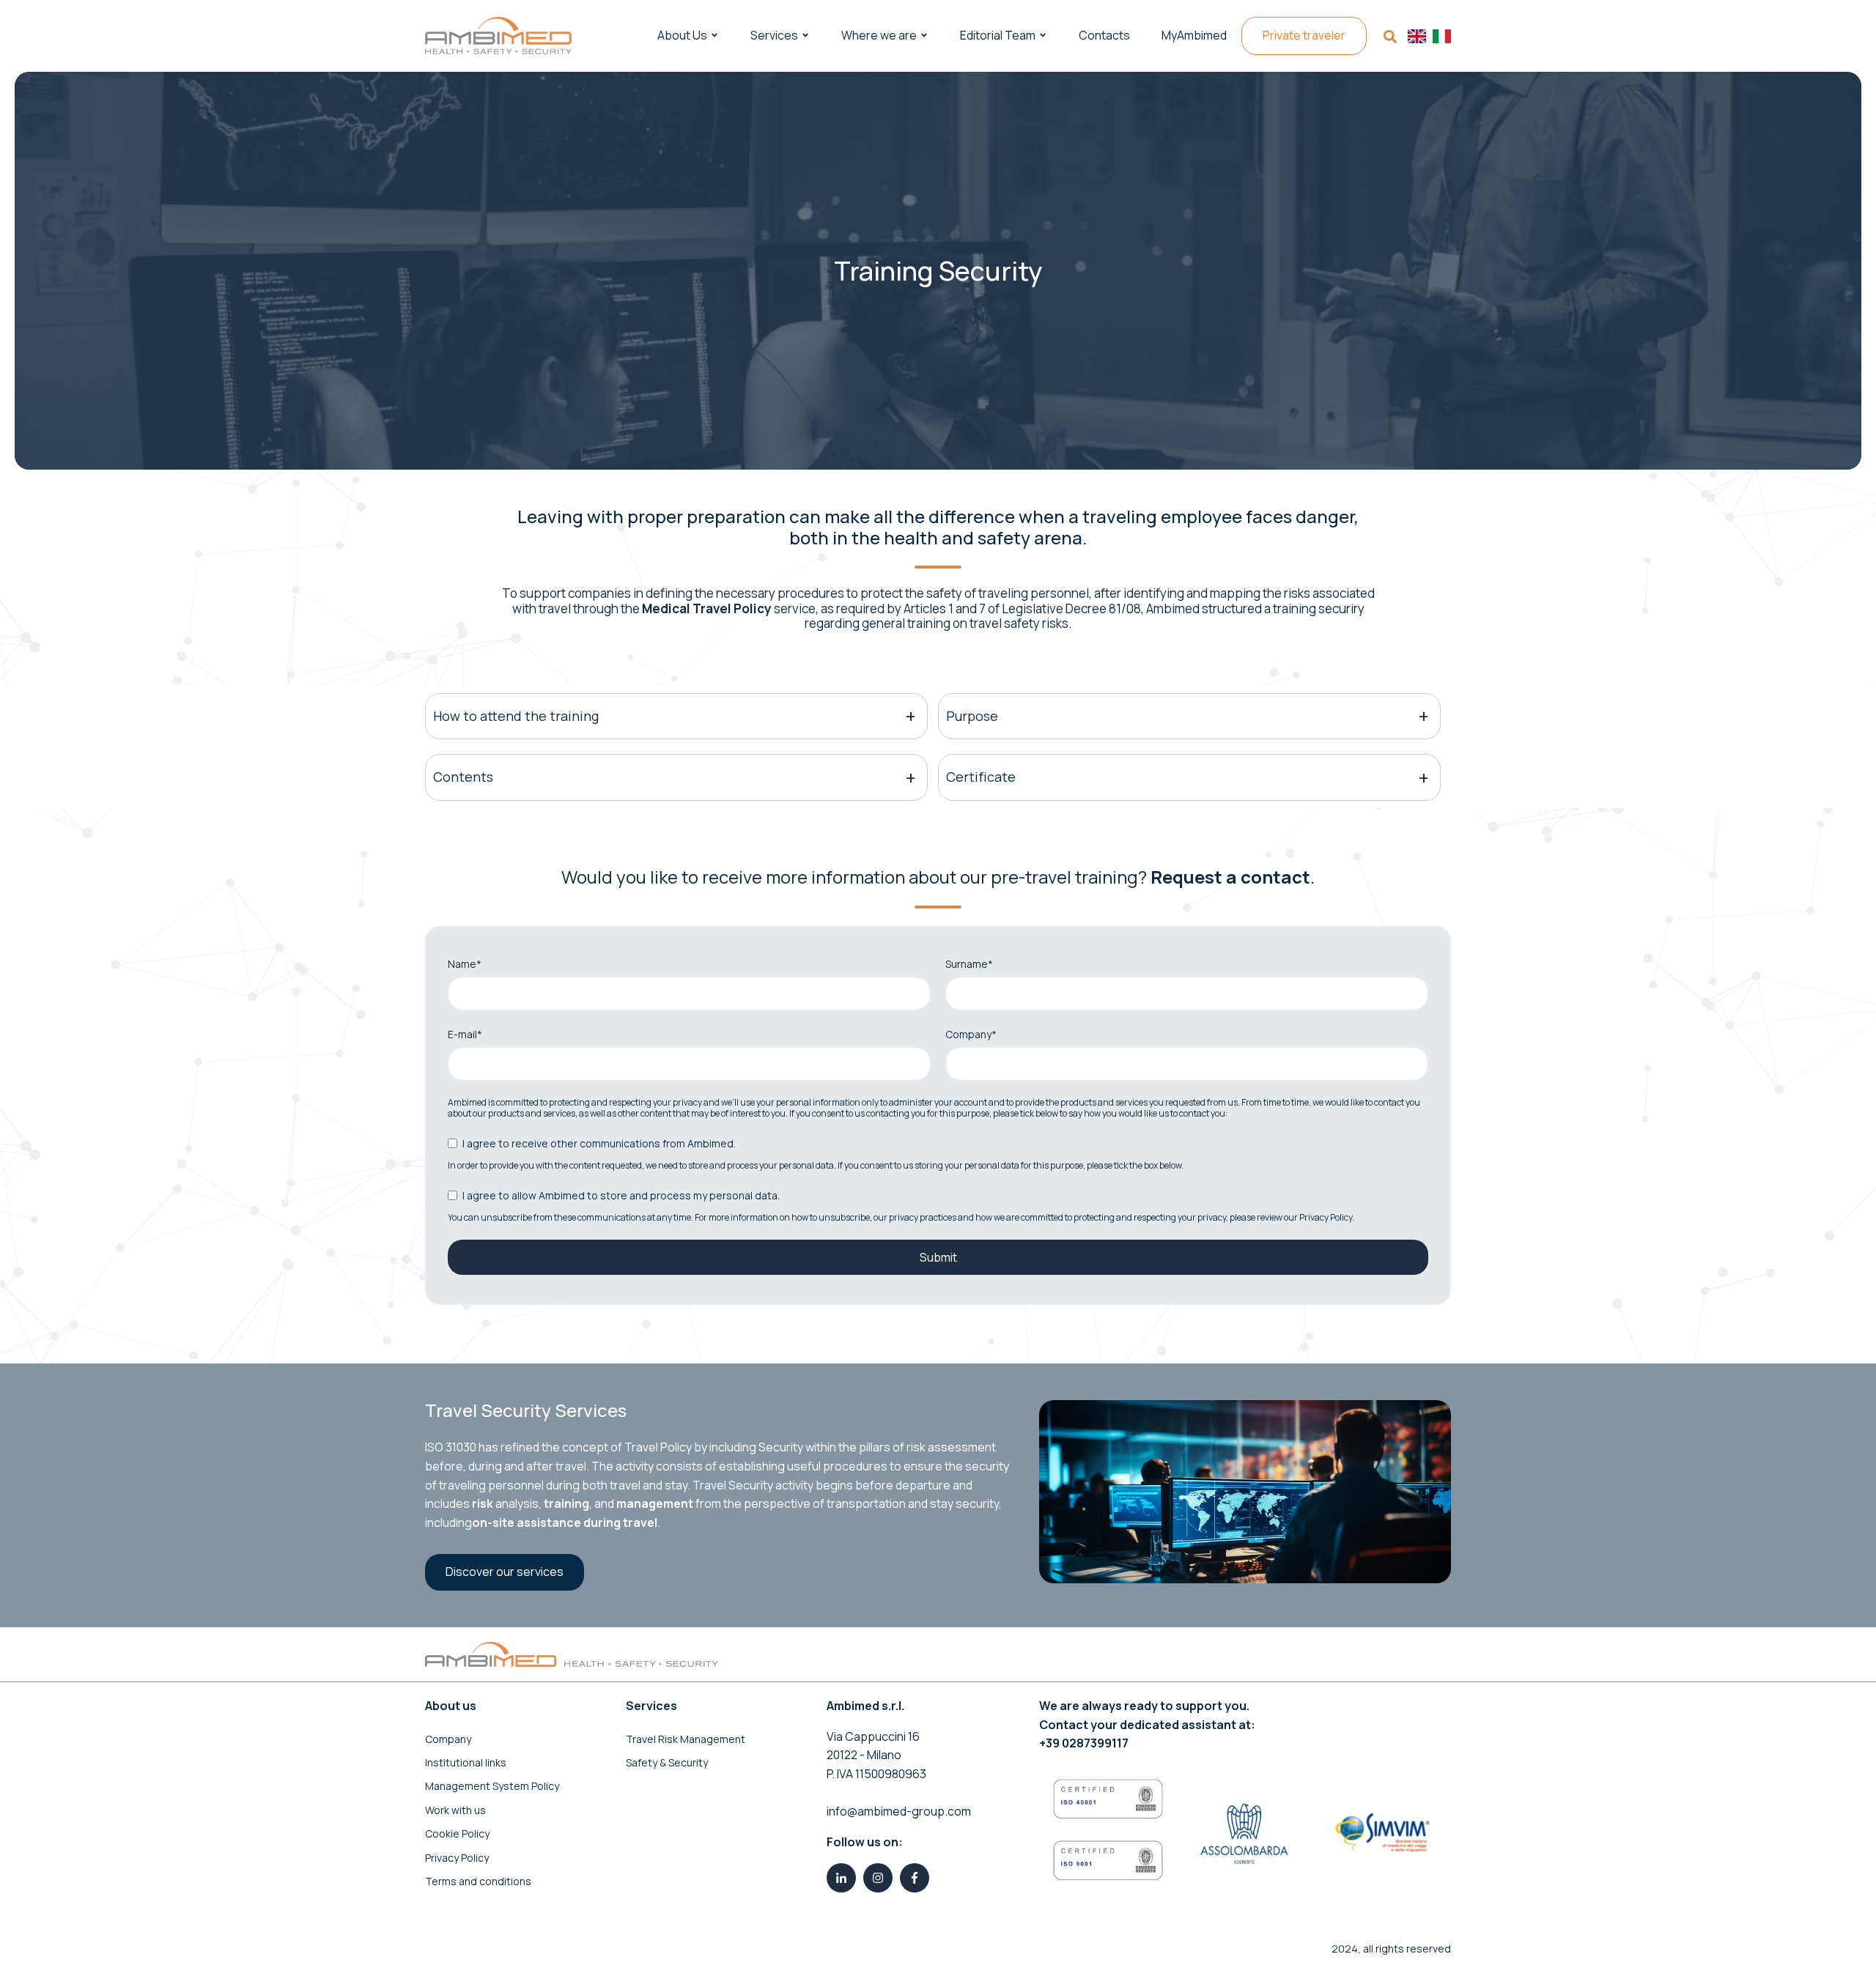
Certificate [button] (981, 777)
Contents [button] (463, 777)
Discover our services (505, 1572)
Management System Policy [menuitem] (492, 1786)
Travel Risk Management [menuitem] (686, 1739)
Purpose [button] (972, 716)
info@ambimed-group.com (899, 1811)
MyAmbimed (1194, 35)
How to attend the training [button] (516, 716)
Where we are (879, 35)
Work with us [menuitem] (455, 1810)
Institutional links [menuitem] (466, 1762)
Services (774, 35)
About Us (682, 35)
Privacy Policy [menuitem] (457, 1858)
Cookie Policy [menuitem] (457, 1833)
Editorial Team (998, 35)
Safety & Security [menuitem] (667, 1762)
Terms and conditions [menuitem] (478, 1881)
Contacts (1104, 35)
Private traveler (1304, 35)
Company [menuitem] (448, 1739)
